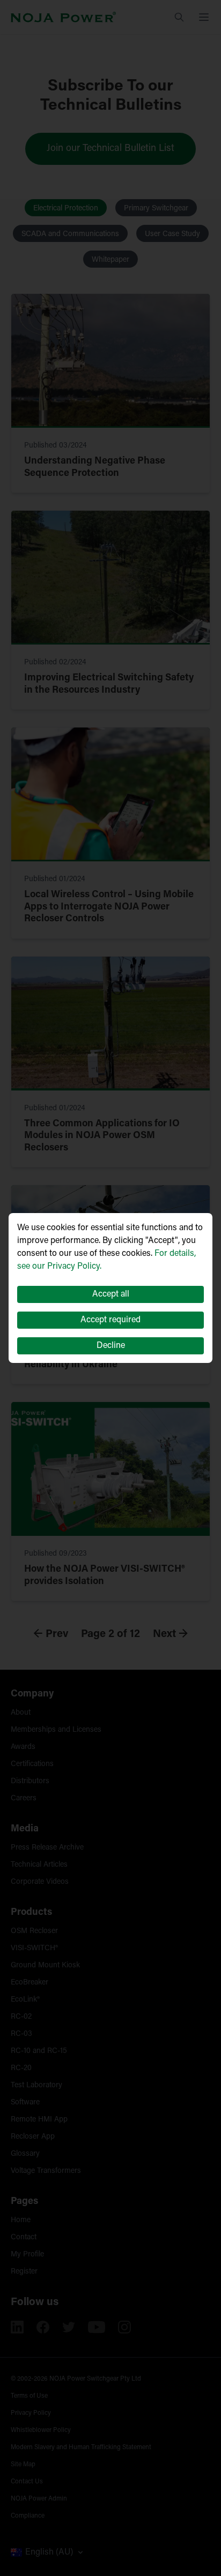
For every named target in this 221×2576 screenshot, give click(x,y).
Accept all (111, 1294)
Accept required (110, 1320)
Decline (111, 1346)
